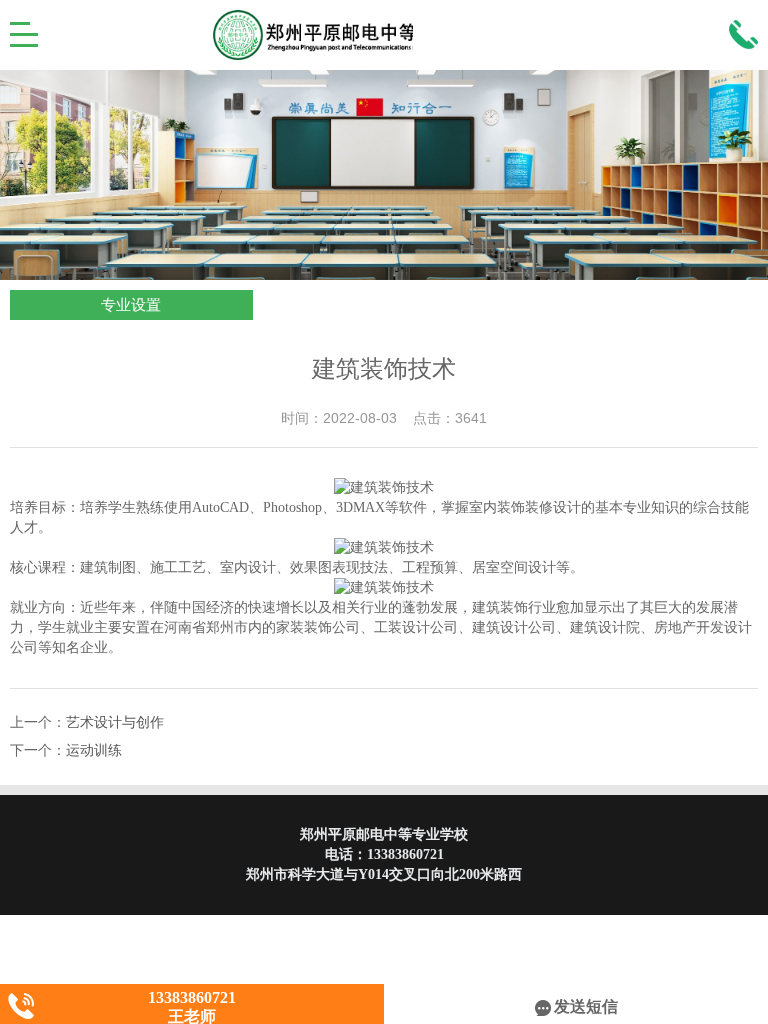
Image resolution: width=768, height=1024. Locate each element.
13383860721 (405, 854)
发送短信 (586, 1006)
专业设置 (131, 305)
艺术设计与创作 (115, 722)
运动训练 (94, 750)
